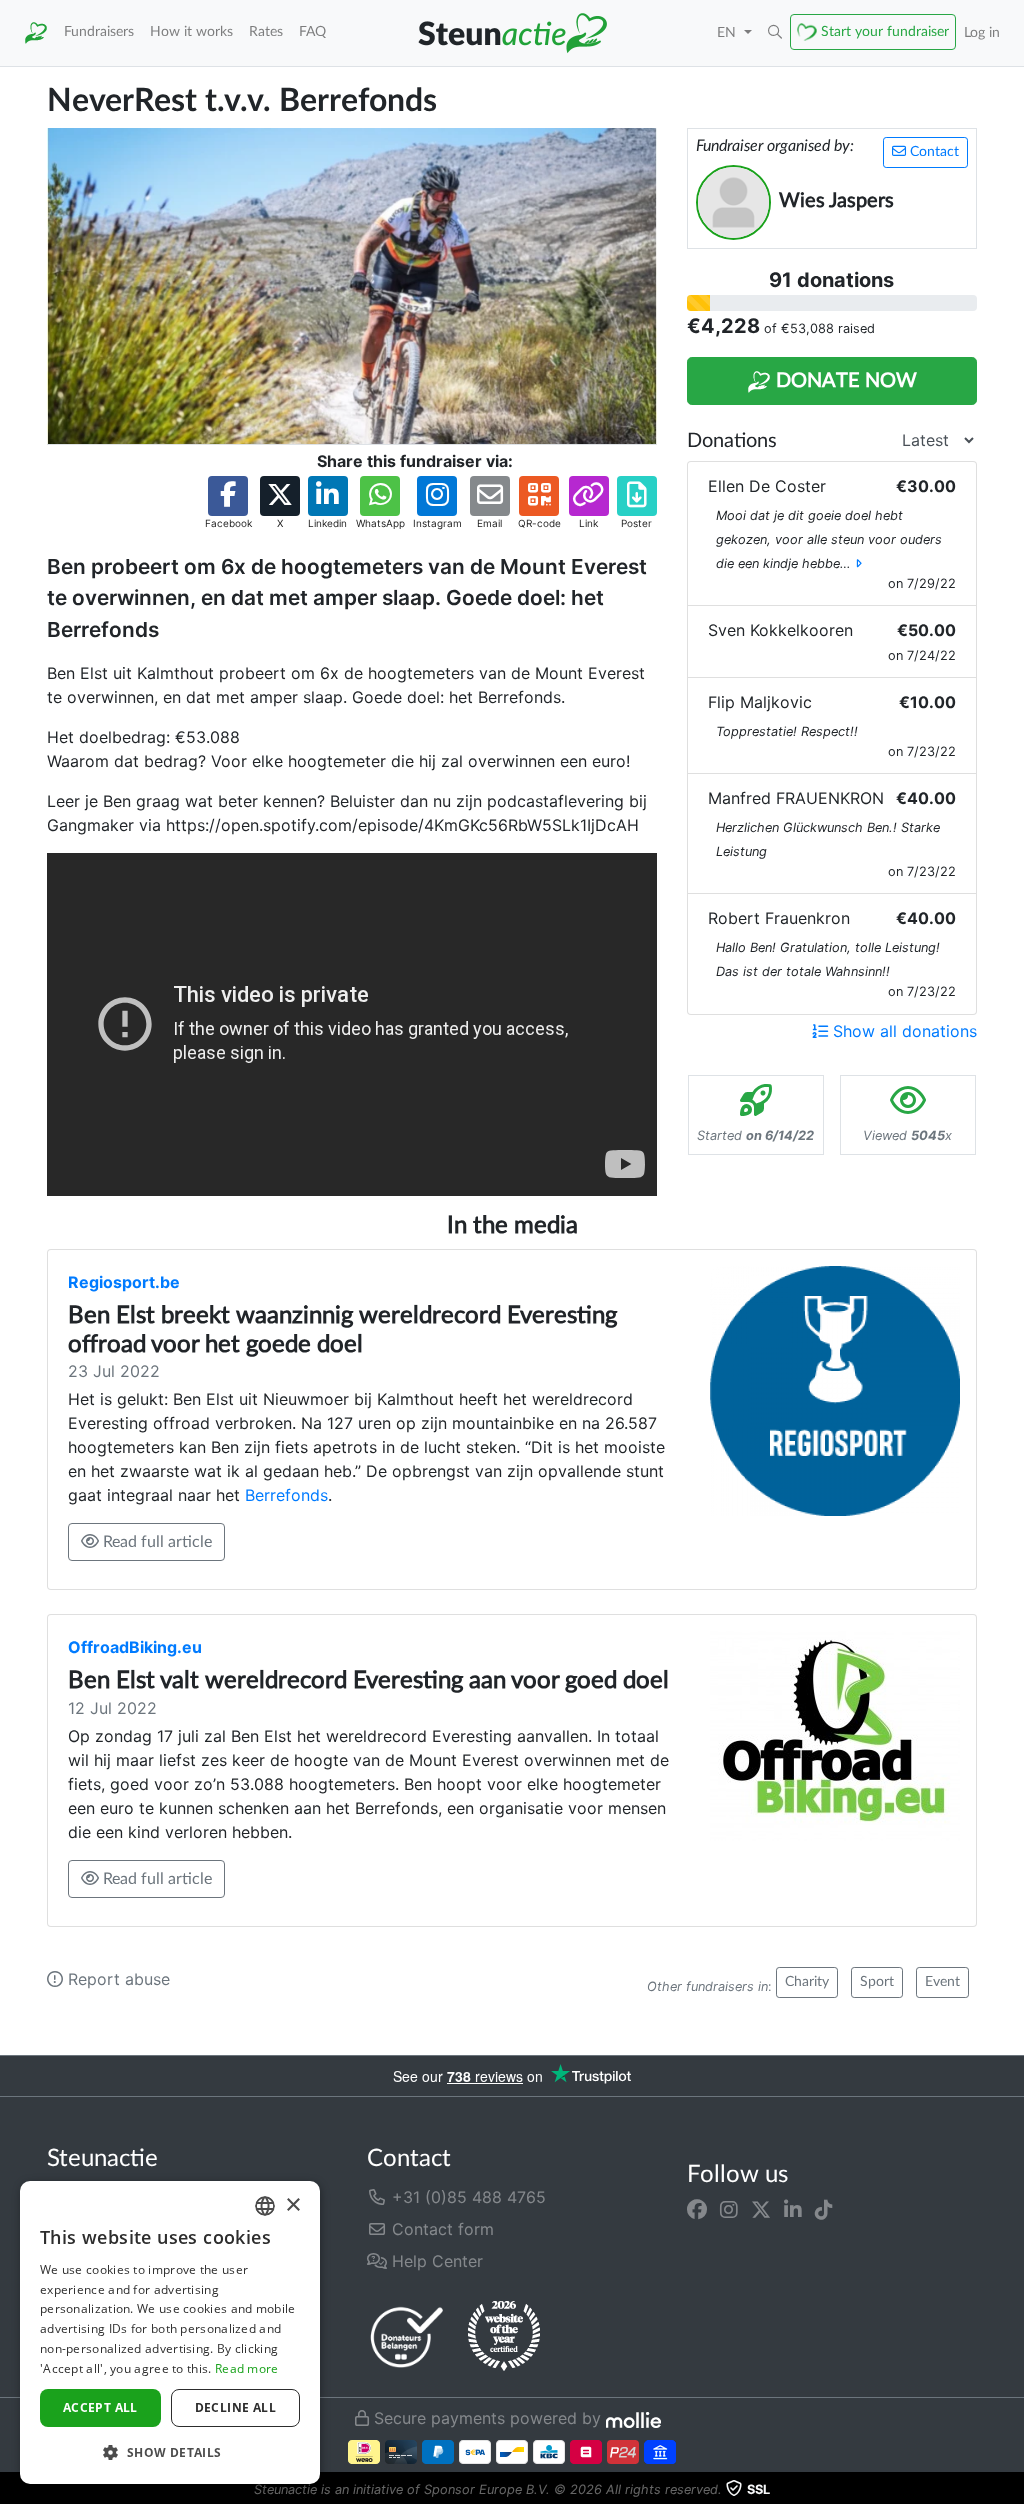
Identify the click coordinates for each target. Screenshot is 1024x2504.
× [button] (292, 2205)
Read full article (155, 1542)
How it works (191, 31)
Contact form (440, 2229)
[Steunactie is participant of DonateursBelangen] (407, 2336)
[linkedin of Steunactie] (793, 2209)
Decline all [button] (235, 2407)
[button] (775, 33)
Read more (247, 2368)
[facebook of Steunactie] (697, 2209)
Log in (982, 32)
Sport (877, 1982)
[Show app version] (1010, 2490)
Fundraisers (99, 31)
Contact (932, 152)
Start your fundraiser (885, 31)
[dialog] (170, 2332)
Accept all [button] (100, 2407)
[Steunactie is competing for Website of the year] (504, 2336)
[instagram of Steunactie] (729, 2209)
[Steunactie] (36, 33)
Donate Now (844, 381)
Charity (807, 1982)
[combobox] (265, 2206)
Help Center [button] (435, 2261)
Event (942, 1982)
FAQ (312, 31)
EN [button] (728, 32)
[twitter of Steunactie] (761, 2209)
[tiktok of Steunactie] (824, 2209)
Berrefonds (286, 1495)
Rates (266, 31)
